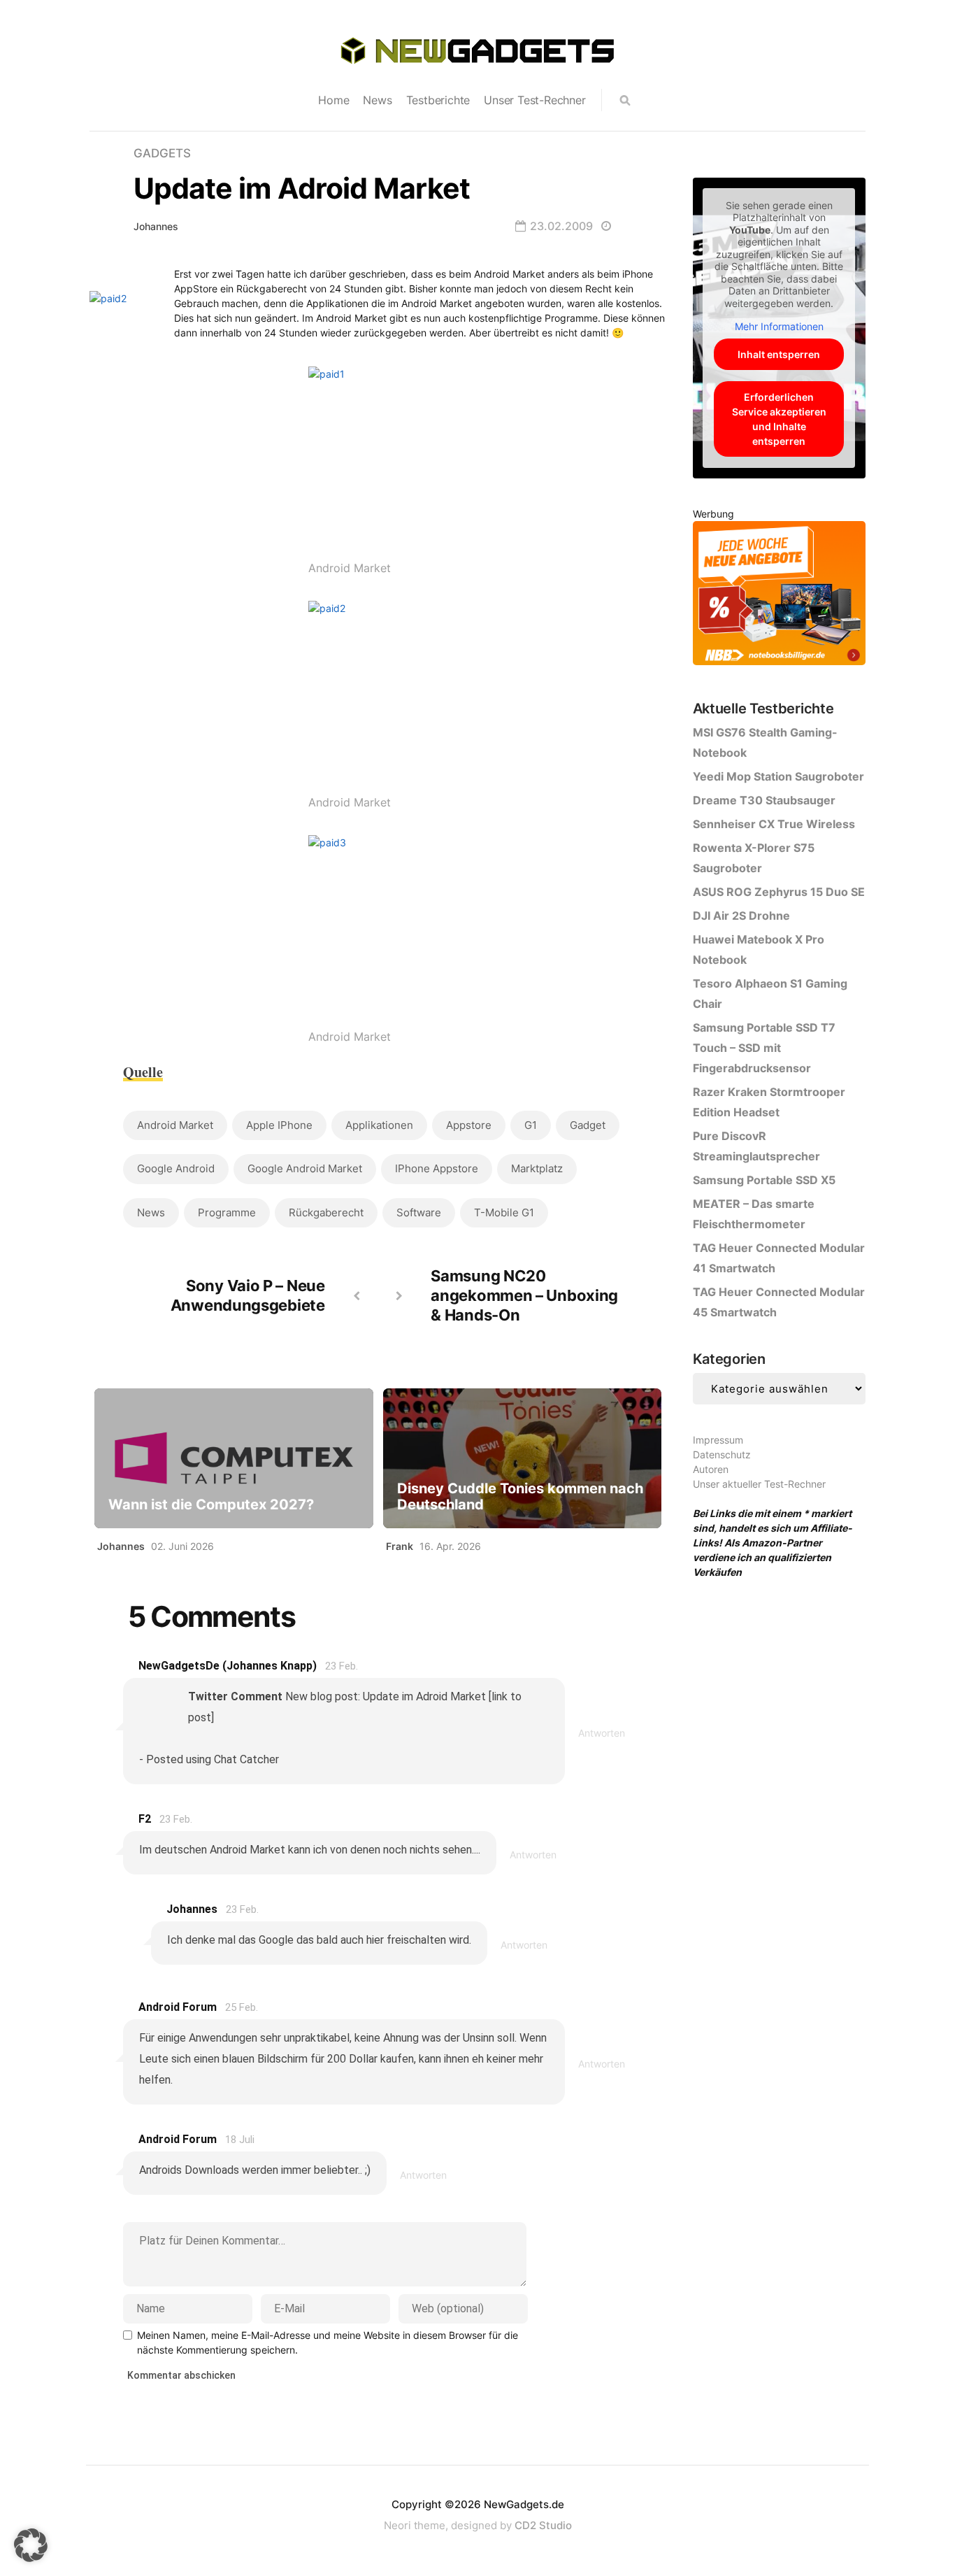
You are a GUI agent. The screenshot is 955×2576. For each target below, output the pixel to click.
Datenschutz (722, 1454)
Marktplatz (537, 1168)
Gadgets (162, 153)
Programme (227, 1212)
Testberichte (438, 100)
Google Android (176, 1168)
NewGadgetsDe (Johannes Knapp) (228, 1666)
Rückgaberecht (326, 1212)
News (377, 100)
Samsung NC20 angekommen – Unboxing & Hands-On (524, 1295)
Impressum (718, 1440)
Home (333, 100)
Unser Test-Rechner (534, 100)
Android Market (175, 1125)
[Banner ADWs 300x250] (779, 596)
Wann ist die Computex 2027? (211, 1505)
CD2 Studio (543, 2525)
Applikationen (379, 1125)
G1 (531, 1125)
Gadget (588, 1125)
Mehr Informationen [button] (779, 326)
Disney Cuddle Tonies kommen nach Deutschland (520, 1497)
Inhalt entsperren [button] (779, 354)
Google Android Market (305, 1168)
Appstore (469, 1125)
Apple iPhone (279, 1125)
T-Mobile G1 (504, 1212)
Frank (400, 1546)
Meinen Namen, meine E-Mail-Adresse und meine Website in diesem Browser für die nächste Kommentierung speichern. (328, 2342)
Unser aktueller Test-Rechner (759, 1484)
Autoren (711, 1469)
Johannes (156, 226)
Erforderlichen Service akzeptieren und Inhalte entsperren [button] (779, 419)
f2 (145, 1819)
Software (419, 1212)
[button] (31, 2545)
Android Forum (178, 2007)
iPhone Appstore (437, 1168)
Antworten (602, 1733)
